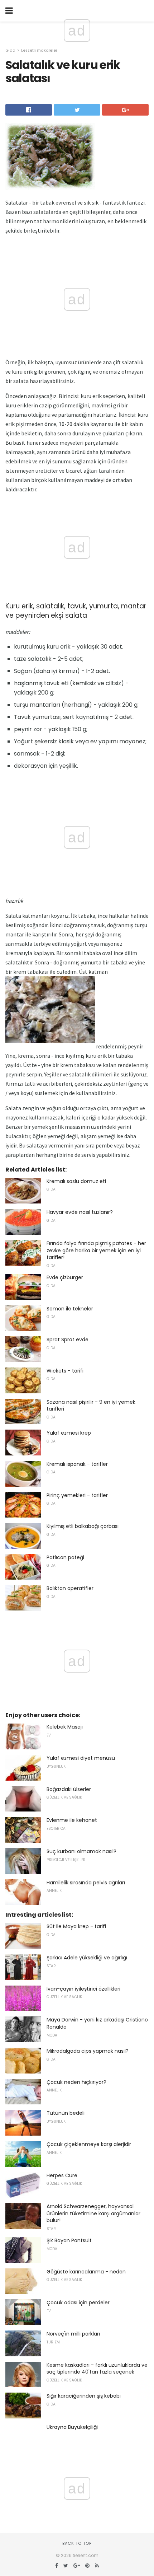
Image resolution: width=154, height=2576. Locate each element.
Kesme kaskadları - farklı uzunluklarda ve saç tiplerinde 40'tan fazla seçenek (97, 2369)
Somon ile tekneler (70, 1309)
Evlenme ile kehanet (72, 1820)
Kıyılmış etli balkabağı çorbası (83, 1526)
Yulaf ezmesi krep (69, 1433)
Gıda (10, 50)
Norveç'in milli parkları (73, 2334)
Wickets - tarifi (65, 1371)
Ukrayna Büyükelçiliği (72, 2427)
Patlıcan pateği (65, 1557)
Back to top (77, 2543)
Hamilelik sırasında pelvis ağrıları (86, 1883)
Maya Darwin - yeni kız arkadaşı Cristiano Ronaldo (97, 2023)
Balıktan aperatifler (70, 1588)
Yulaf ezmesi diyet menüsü (81, 1758)
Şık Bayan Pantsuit (69, 2240)
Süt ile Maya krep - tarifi (76, 1926)
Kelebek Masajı (65, 1727)
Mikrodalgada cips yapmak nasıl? (88, 2051)
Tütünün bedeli (66, 2113)
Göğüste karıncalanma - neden (86, 2272)
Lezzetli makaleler (39, 50)
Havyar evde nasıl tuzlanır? (80, 1212)
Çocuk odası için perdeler (78, 2302)
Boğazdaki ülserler (69, 1789)
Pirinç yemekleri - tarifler (77, 1495)
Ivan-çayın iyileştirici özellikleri (83, 1989)
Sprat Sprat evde (68, 1340)
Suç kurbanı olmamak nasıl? (81, 1851)
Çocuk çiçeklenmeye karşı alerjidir (89, 2144)
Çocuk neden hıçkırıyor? (76, 2082)
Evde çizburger (65, 1277)
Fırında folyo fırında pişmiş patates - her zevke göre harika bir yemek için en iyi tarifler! (96, 1250)
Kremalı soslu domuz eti (76, 1181)
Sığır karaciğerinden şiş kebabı (84, 2396)
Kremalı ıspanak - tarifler (77, 1464)
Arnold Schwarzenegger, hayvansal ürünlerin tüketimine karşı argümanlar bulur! (93, 2213)
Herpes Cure (62, 2175)
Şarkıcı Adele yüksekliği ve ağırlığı (87, 1958)
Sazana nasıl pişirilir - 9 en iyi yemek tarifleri (91, 1406)
